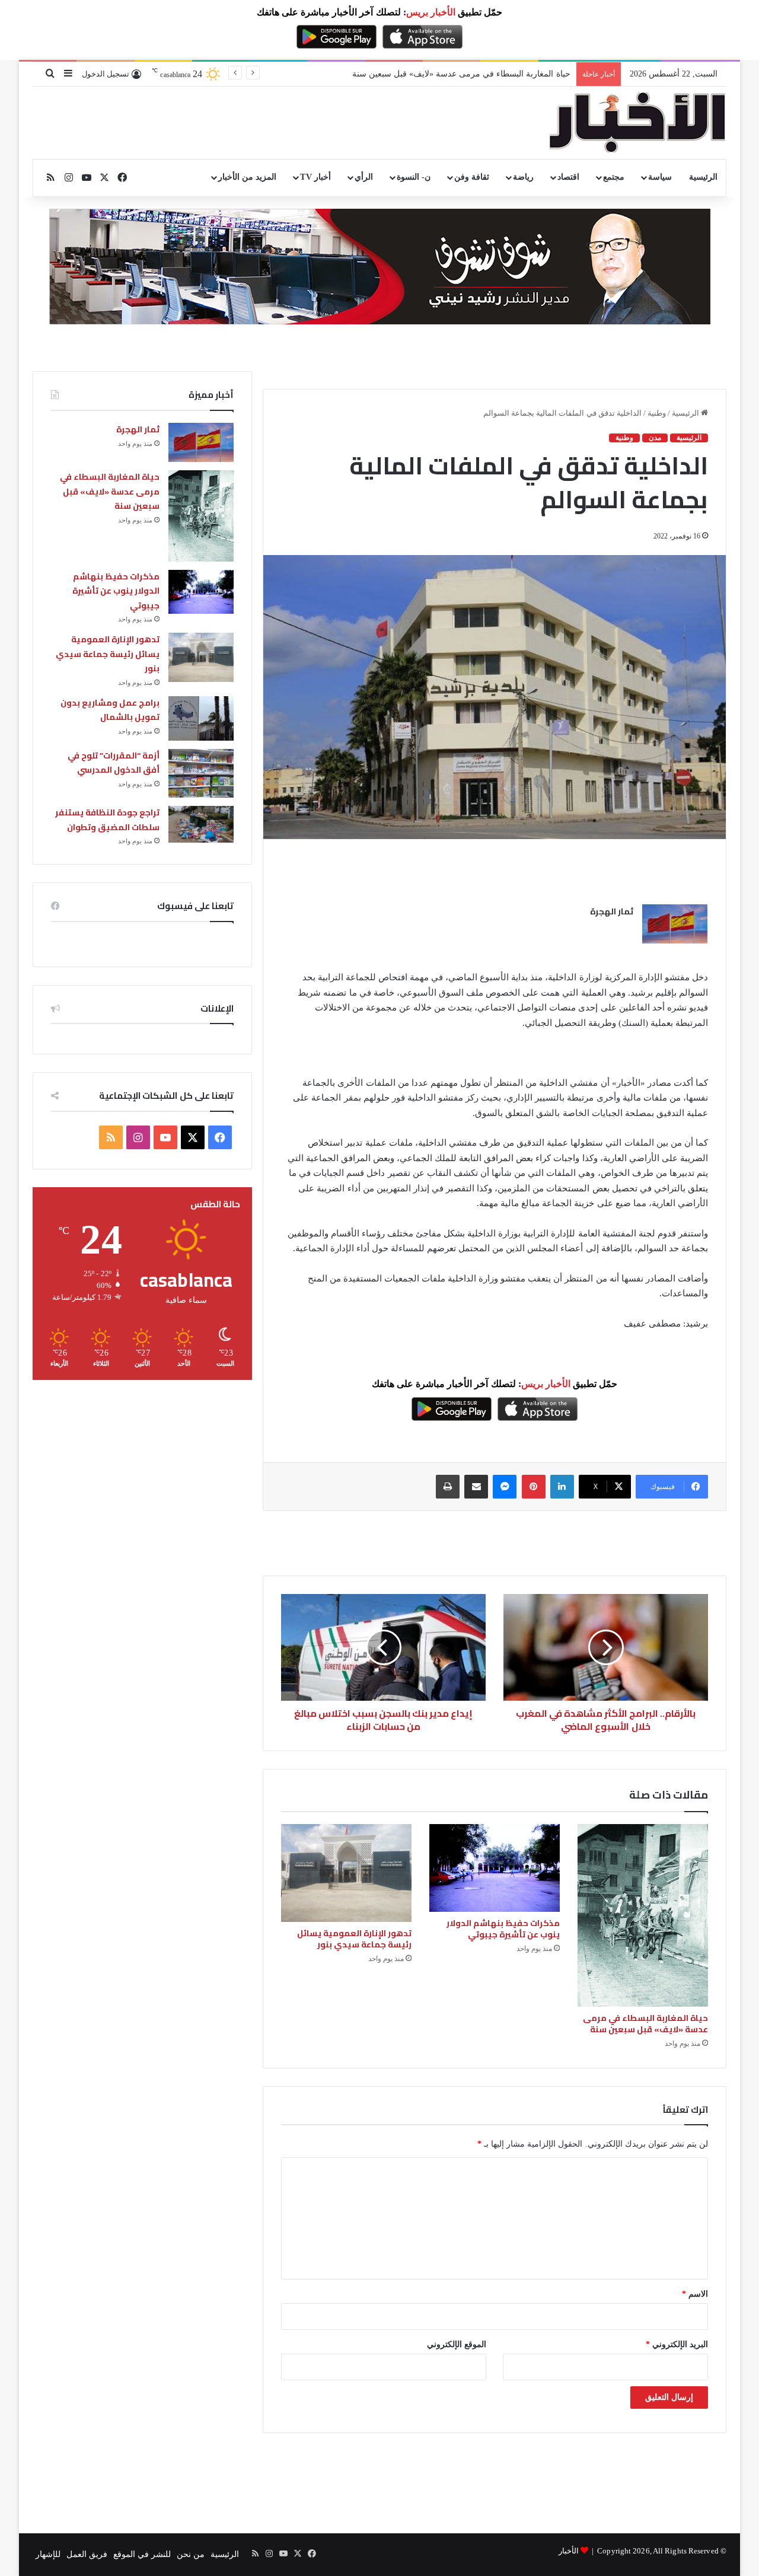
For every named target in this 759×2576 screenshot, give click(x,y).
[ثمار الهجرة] (675, 924)
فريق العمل (87, 2554)
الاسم (695, 2294)
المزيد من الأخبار (247, 177)
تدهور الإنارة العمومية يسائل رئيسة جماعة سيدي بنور (354, 1939)
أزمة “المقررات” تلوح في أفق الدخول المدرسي (114, 763)
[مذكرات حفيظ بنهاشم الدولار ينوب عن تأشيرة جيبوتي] (495, 1868)
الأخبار (569, 2551)
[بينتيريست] (534, 1487)
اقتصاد (568, 177)
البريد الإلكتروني (677, 2344)
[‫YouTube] (165, 1137)
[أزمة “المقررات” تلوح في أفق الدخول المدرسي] (201, 774)
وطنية (657, 413)
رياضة (523, 177)
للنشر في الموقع (142, 2554)
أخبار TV (315, 177)
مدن (655, 438)
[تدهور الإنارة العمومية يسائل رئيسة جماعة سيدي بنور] (346, 1873)
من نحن (191, 2554)
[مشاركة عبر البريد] (476, 1487)
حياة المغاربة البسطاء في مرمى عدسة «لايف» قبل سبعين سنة (645, 2024)
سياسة (660, 177)
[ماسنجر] (505, 1487)
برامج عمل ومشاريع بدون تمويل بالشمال (110, 710)
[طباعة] (448, 1487)
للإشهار (48, 2554)
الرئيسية (703, 177)
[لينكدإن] (562, 1487)
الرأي (364, 177)
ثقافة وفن (472, 177)
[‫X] (193, 1137)
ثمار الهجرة (612, 911)
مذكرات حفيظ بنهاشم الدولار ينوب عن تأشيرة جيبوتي (478, 74)
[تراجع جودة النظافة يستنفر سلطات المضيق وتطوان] (201, 824)
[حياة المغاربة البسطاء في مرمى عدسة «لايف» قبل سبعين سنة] (643, 1915)
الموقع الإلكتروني (457, 2344)
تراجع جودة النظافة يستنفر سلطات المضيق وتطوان (107, 820)
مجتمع (614, 177)
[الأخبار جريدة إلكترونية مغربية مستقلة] (637, 123)
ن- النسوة (414, 177)
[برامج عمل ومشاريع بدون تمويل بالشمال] (201, 718)
